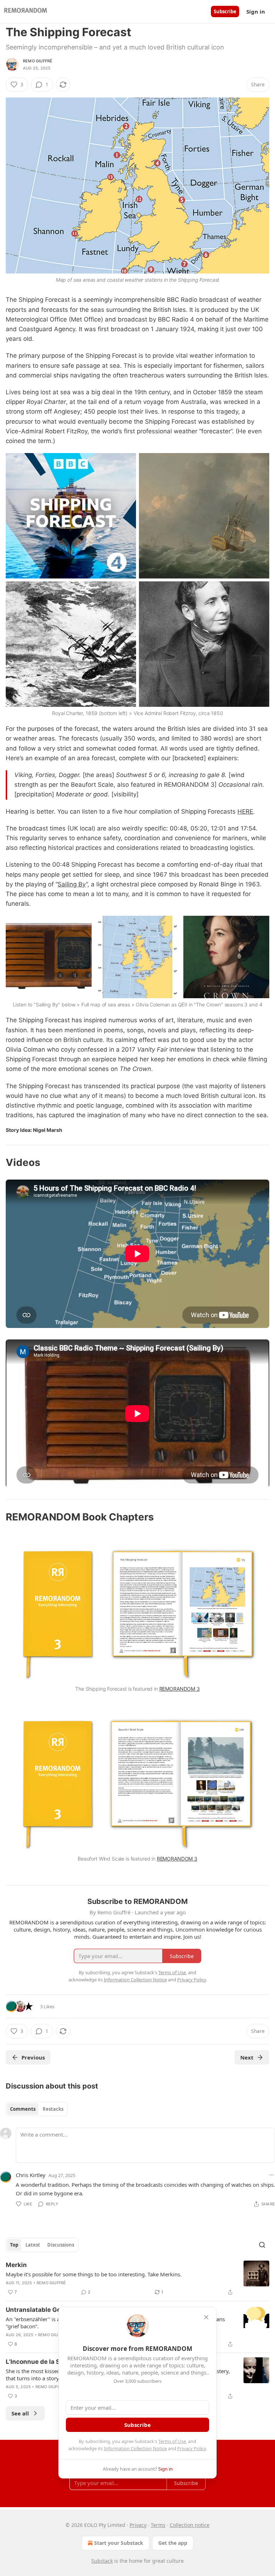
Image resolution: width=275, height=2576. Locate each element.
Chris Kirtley (31, 2175)
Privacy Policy (192, 2448)
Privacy (138, 2525)
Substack (102, 2561)
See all (20, 2413)
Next (247, 2057)
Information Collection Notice (135, 2448)
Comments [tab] (23, 2109)
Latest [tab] (33, 2245)
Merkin (16, 2265)
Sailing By (72, 884)
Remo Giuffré (38, 61)
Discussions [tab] (61, 2245)
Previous (33, 2057)
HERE (245, 811)
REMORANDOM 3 (180, 1689)
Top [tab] (14, 2245)
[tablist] (37, 2109)
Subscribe (225, 11)
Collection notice (190, 2525)
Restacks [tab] (53, 2109)
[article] (137, 2279)
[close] (206, 2317)
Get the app (173, 2543)
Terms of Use (172, 2441)
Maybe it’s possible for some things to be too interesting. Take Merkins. (94, 2274)
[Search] (262, 2245)
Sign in (256, 11)
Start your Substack (119, 2543)
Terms (158, 2525)
